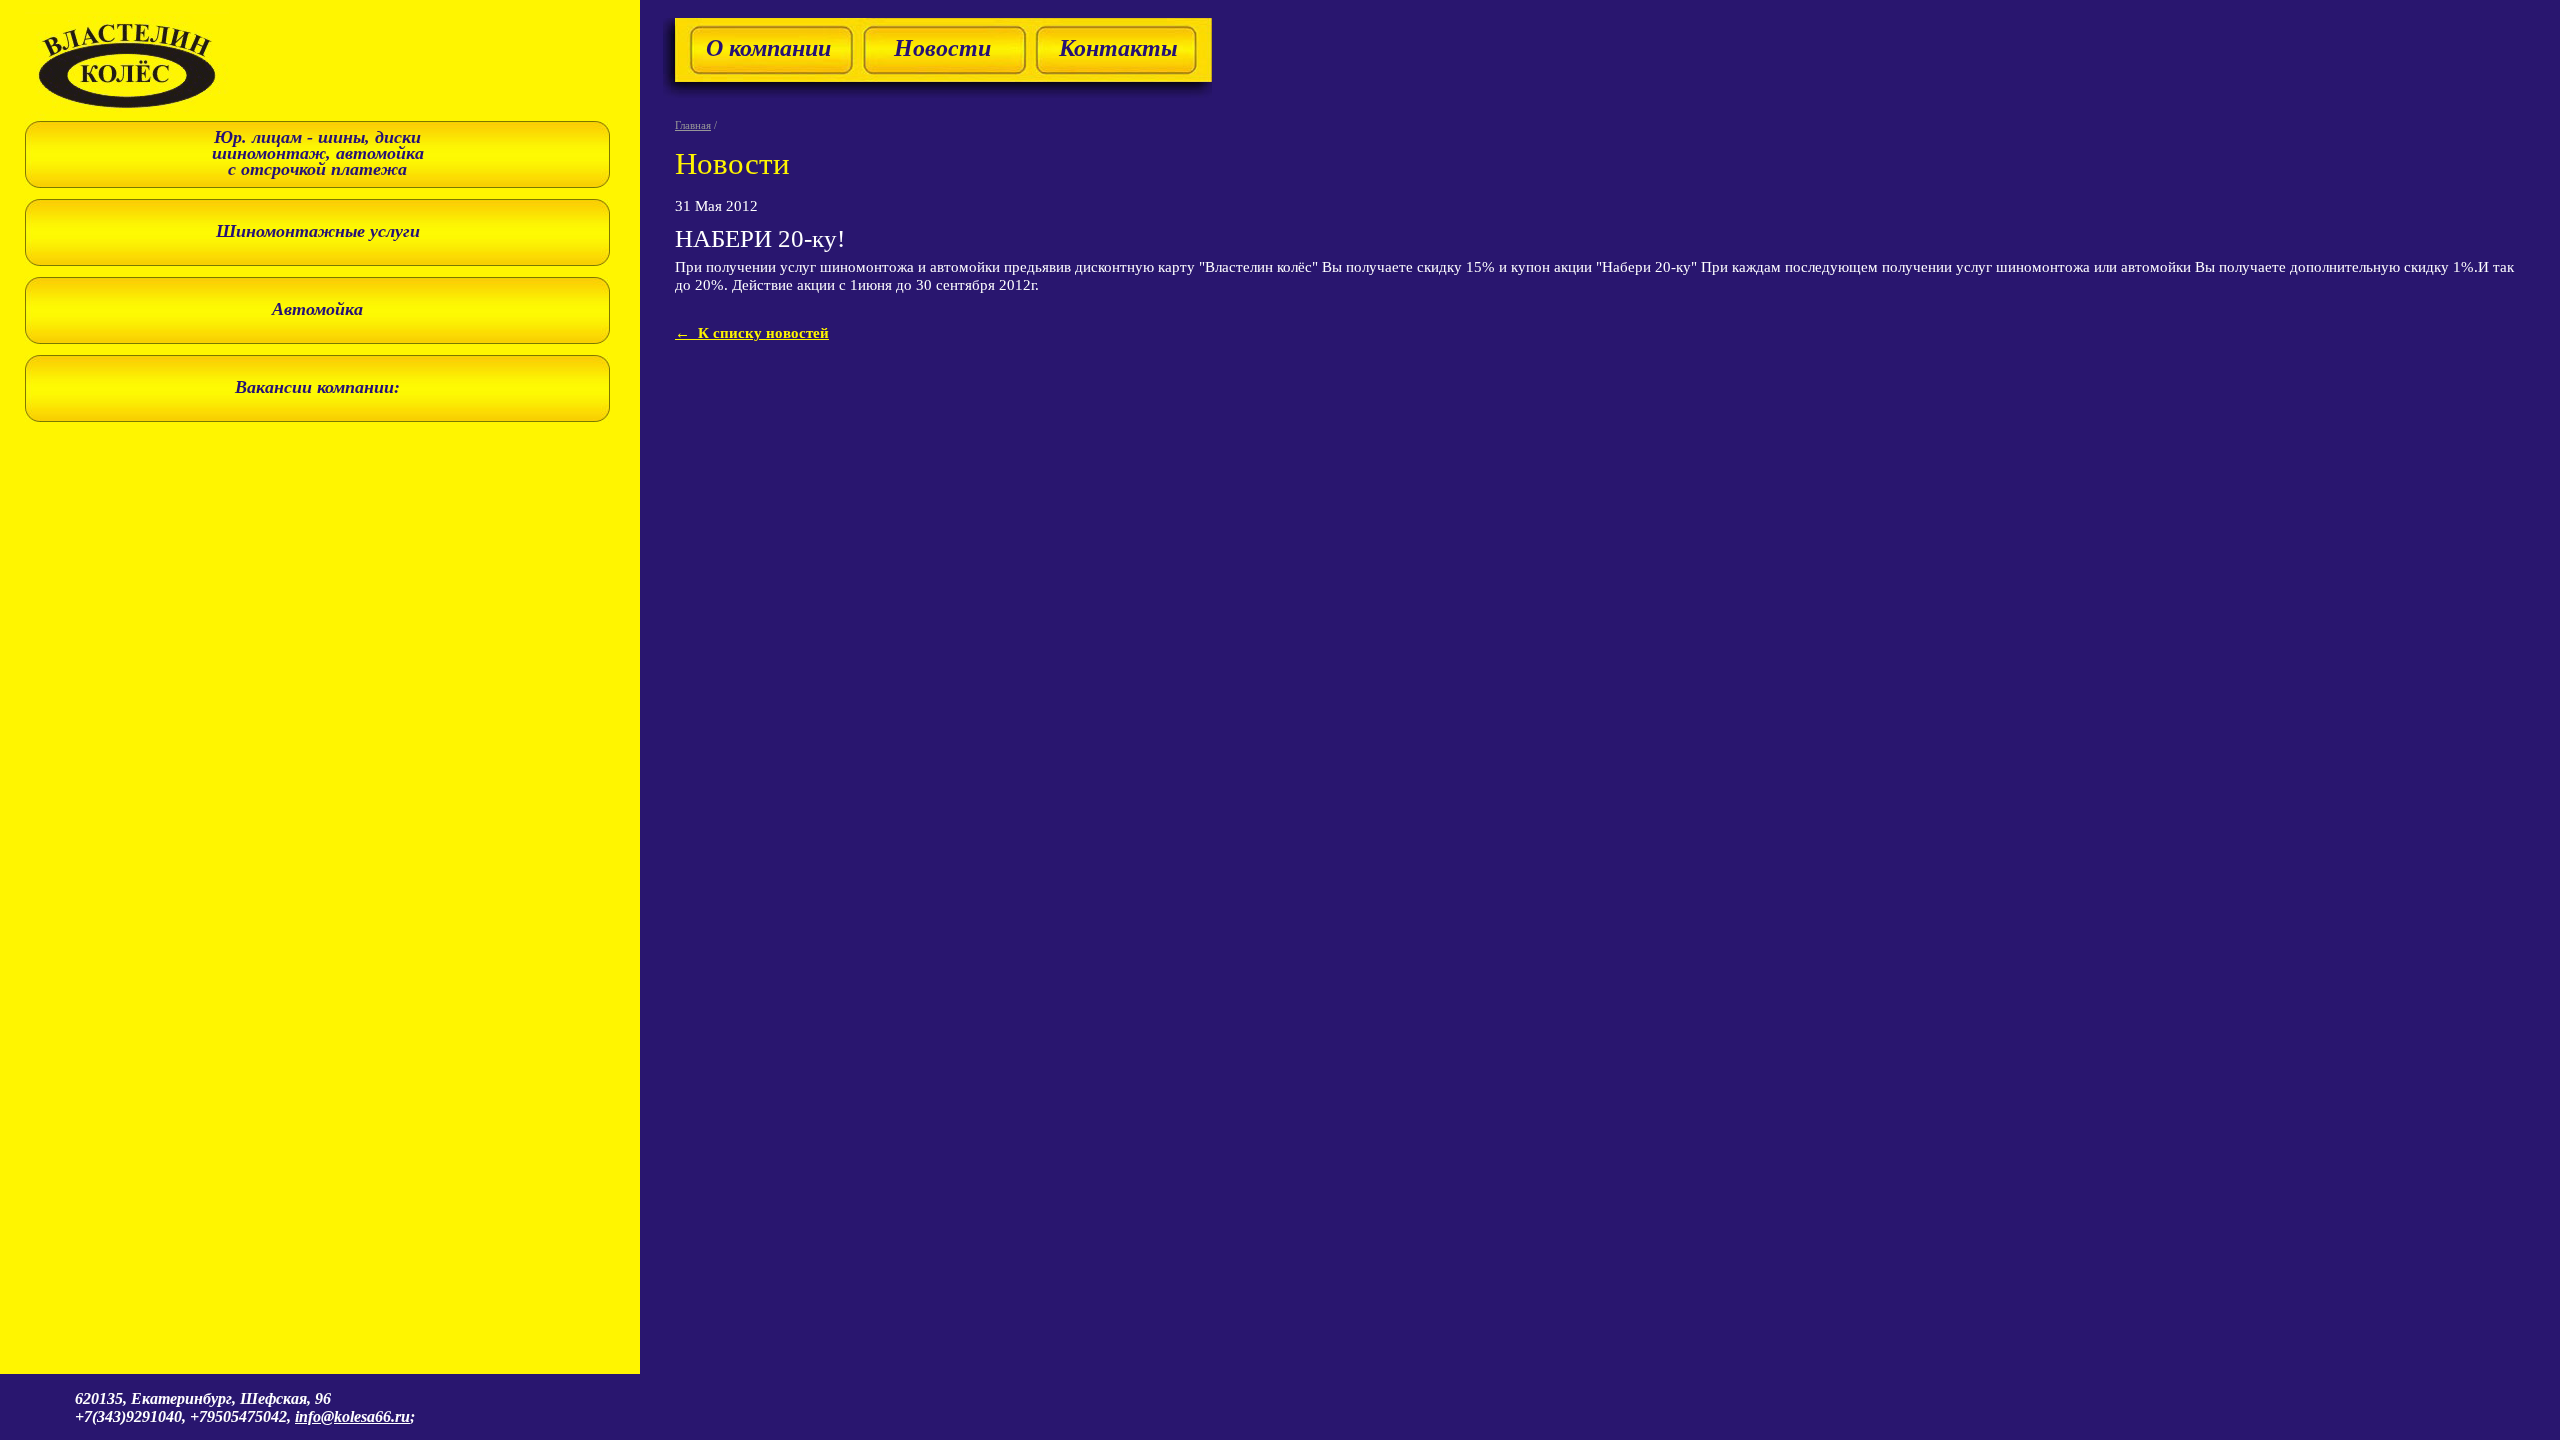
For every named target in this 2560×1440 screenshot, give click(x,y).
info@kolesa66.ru (352, 1416)
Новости (942, 48)
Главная (693, 125)
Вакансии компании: (317, 387)
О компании (768, 48)
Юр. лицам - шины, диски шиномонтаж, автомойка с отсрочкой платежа (318, 153)
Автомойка (317, 309)
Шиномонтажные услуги (318, 231)
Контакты (1118, 48)
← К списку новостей (752, 332)
